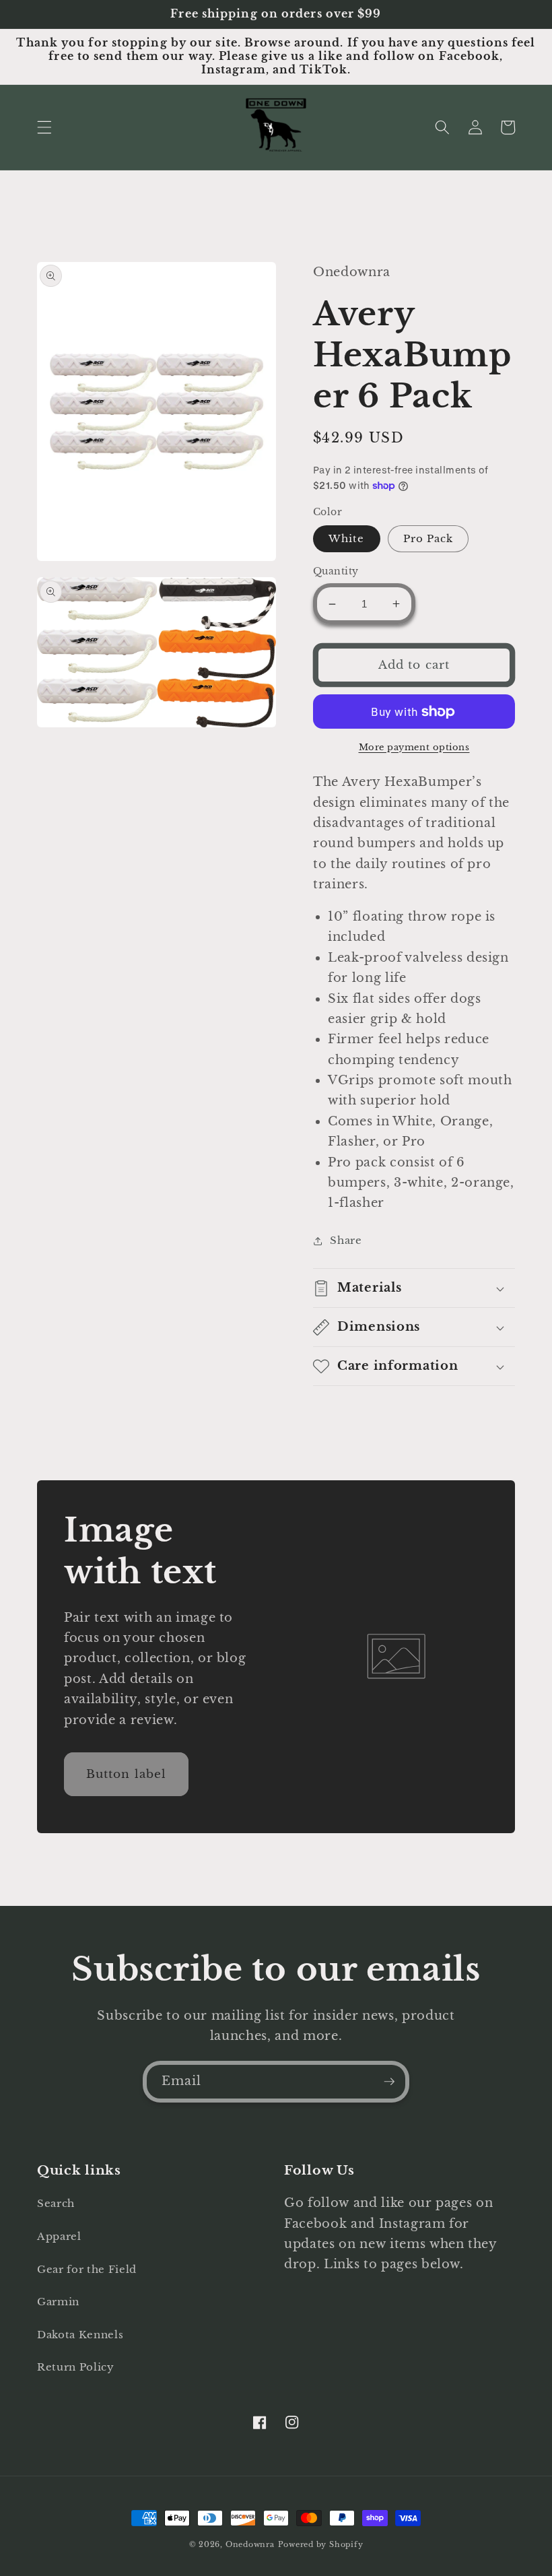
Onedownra (250, 2544)
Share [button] (346, 1240)
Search (56, 2203)
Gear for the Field (87, 2269)
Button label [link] (126, 1774)
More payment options (414, 747)
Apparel (59, 2236)
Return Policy (76, 2367)
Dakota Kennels (80, 2335)
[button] (44, 127)
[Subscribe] (389, 2082)
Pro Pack (428, 538)
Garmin (58, 2302)
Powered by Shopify (321, 2544)
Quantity (336, 571)
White (347, 538)
